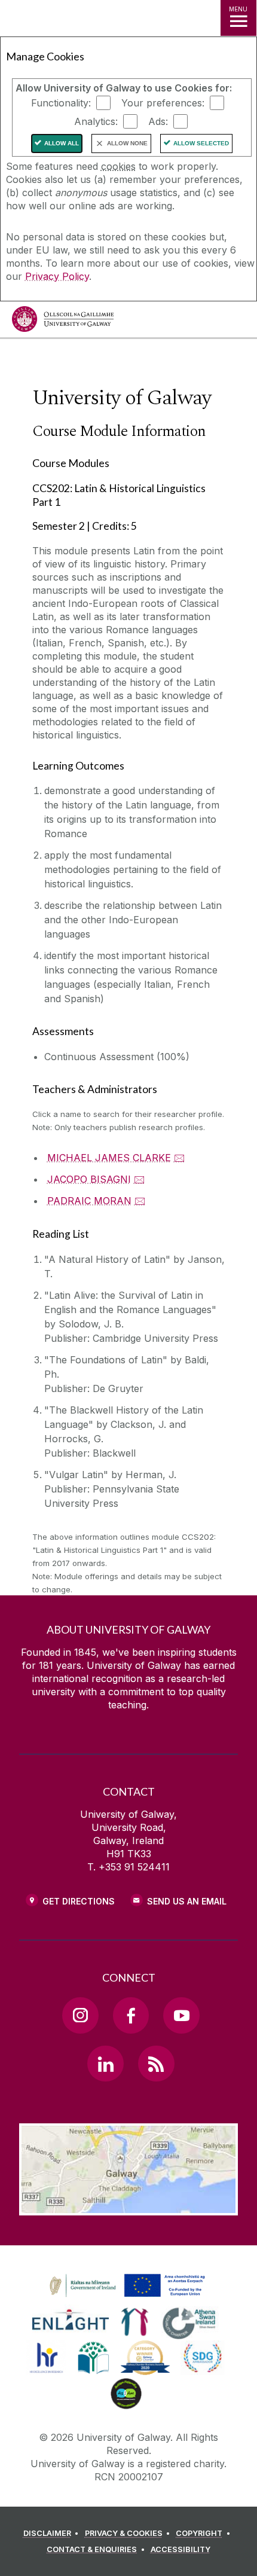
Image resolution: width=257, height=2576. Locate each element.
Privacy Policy (57, 276)
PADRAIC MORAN (89, 1201)
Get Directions (79, 1901)
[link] (126, 2286)
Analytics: (96, 121)
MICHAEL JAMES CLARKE (109, 1158)
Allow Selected (201, 143)
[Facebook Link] (131, 2015)
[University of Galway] (63, 322)
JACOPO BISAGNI (89, 1179)
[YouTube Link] (181, 2015)
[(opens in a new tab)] (128, 2297)
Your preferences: (163, 103)
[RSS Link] (156, 2064)
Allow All (62, 143)
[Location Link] (128, 2206)
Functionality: (61, 103)
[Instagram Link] (80, 2015)
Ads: (158, 121)
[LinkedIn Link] (105, 2064)
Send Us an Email (187, 1901)
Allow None (127, 143)
